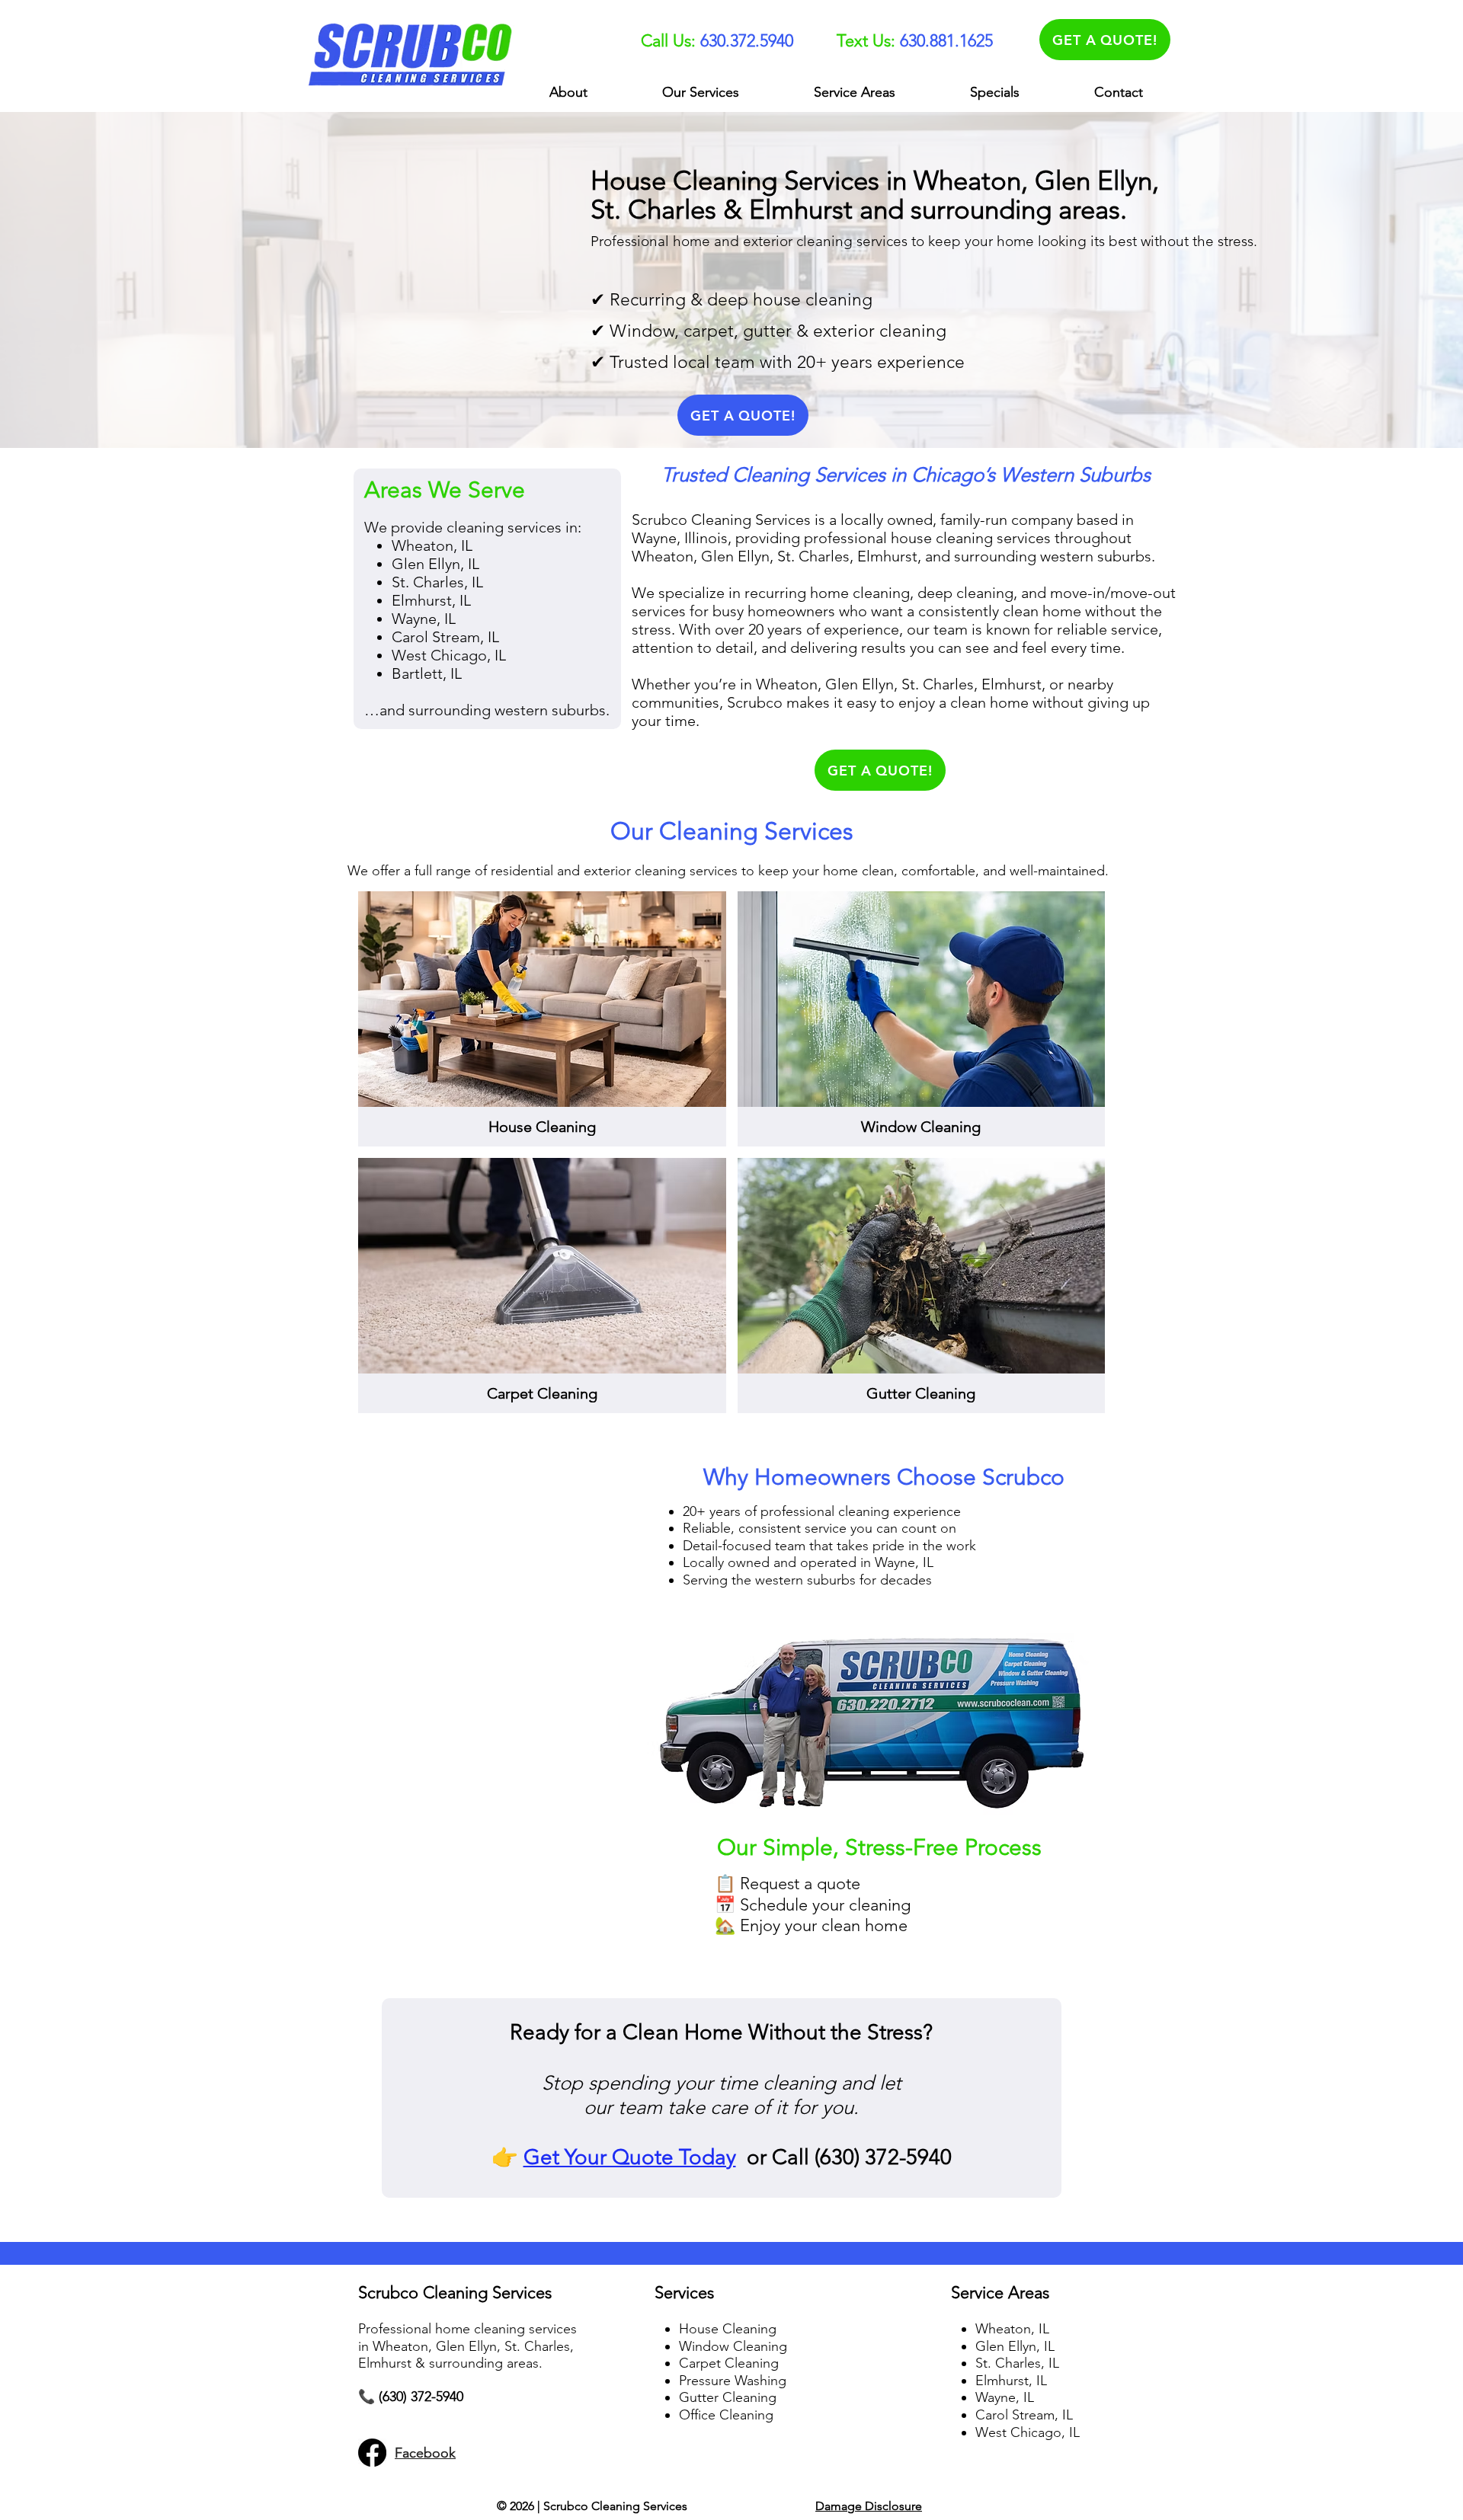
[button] (701, 93)
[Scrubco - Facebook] (372, 2453)
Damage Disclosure (869, 2506)
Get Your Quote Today (630, 2157)
